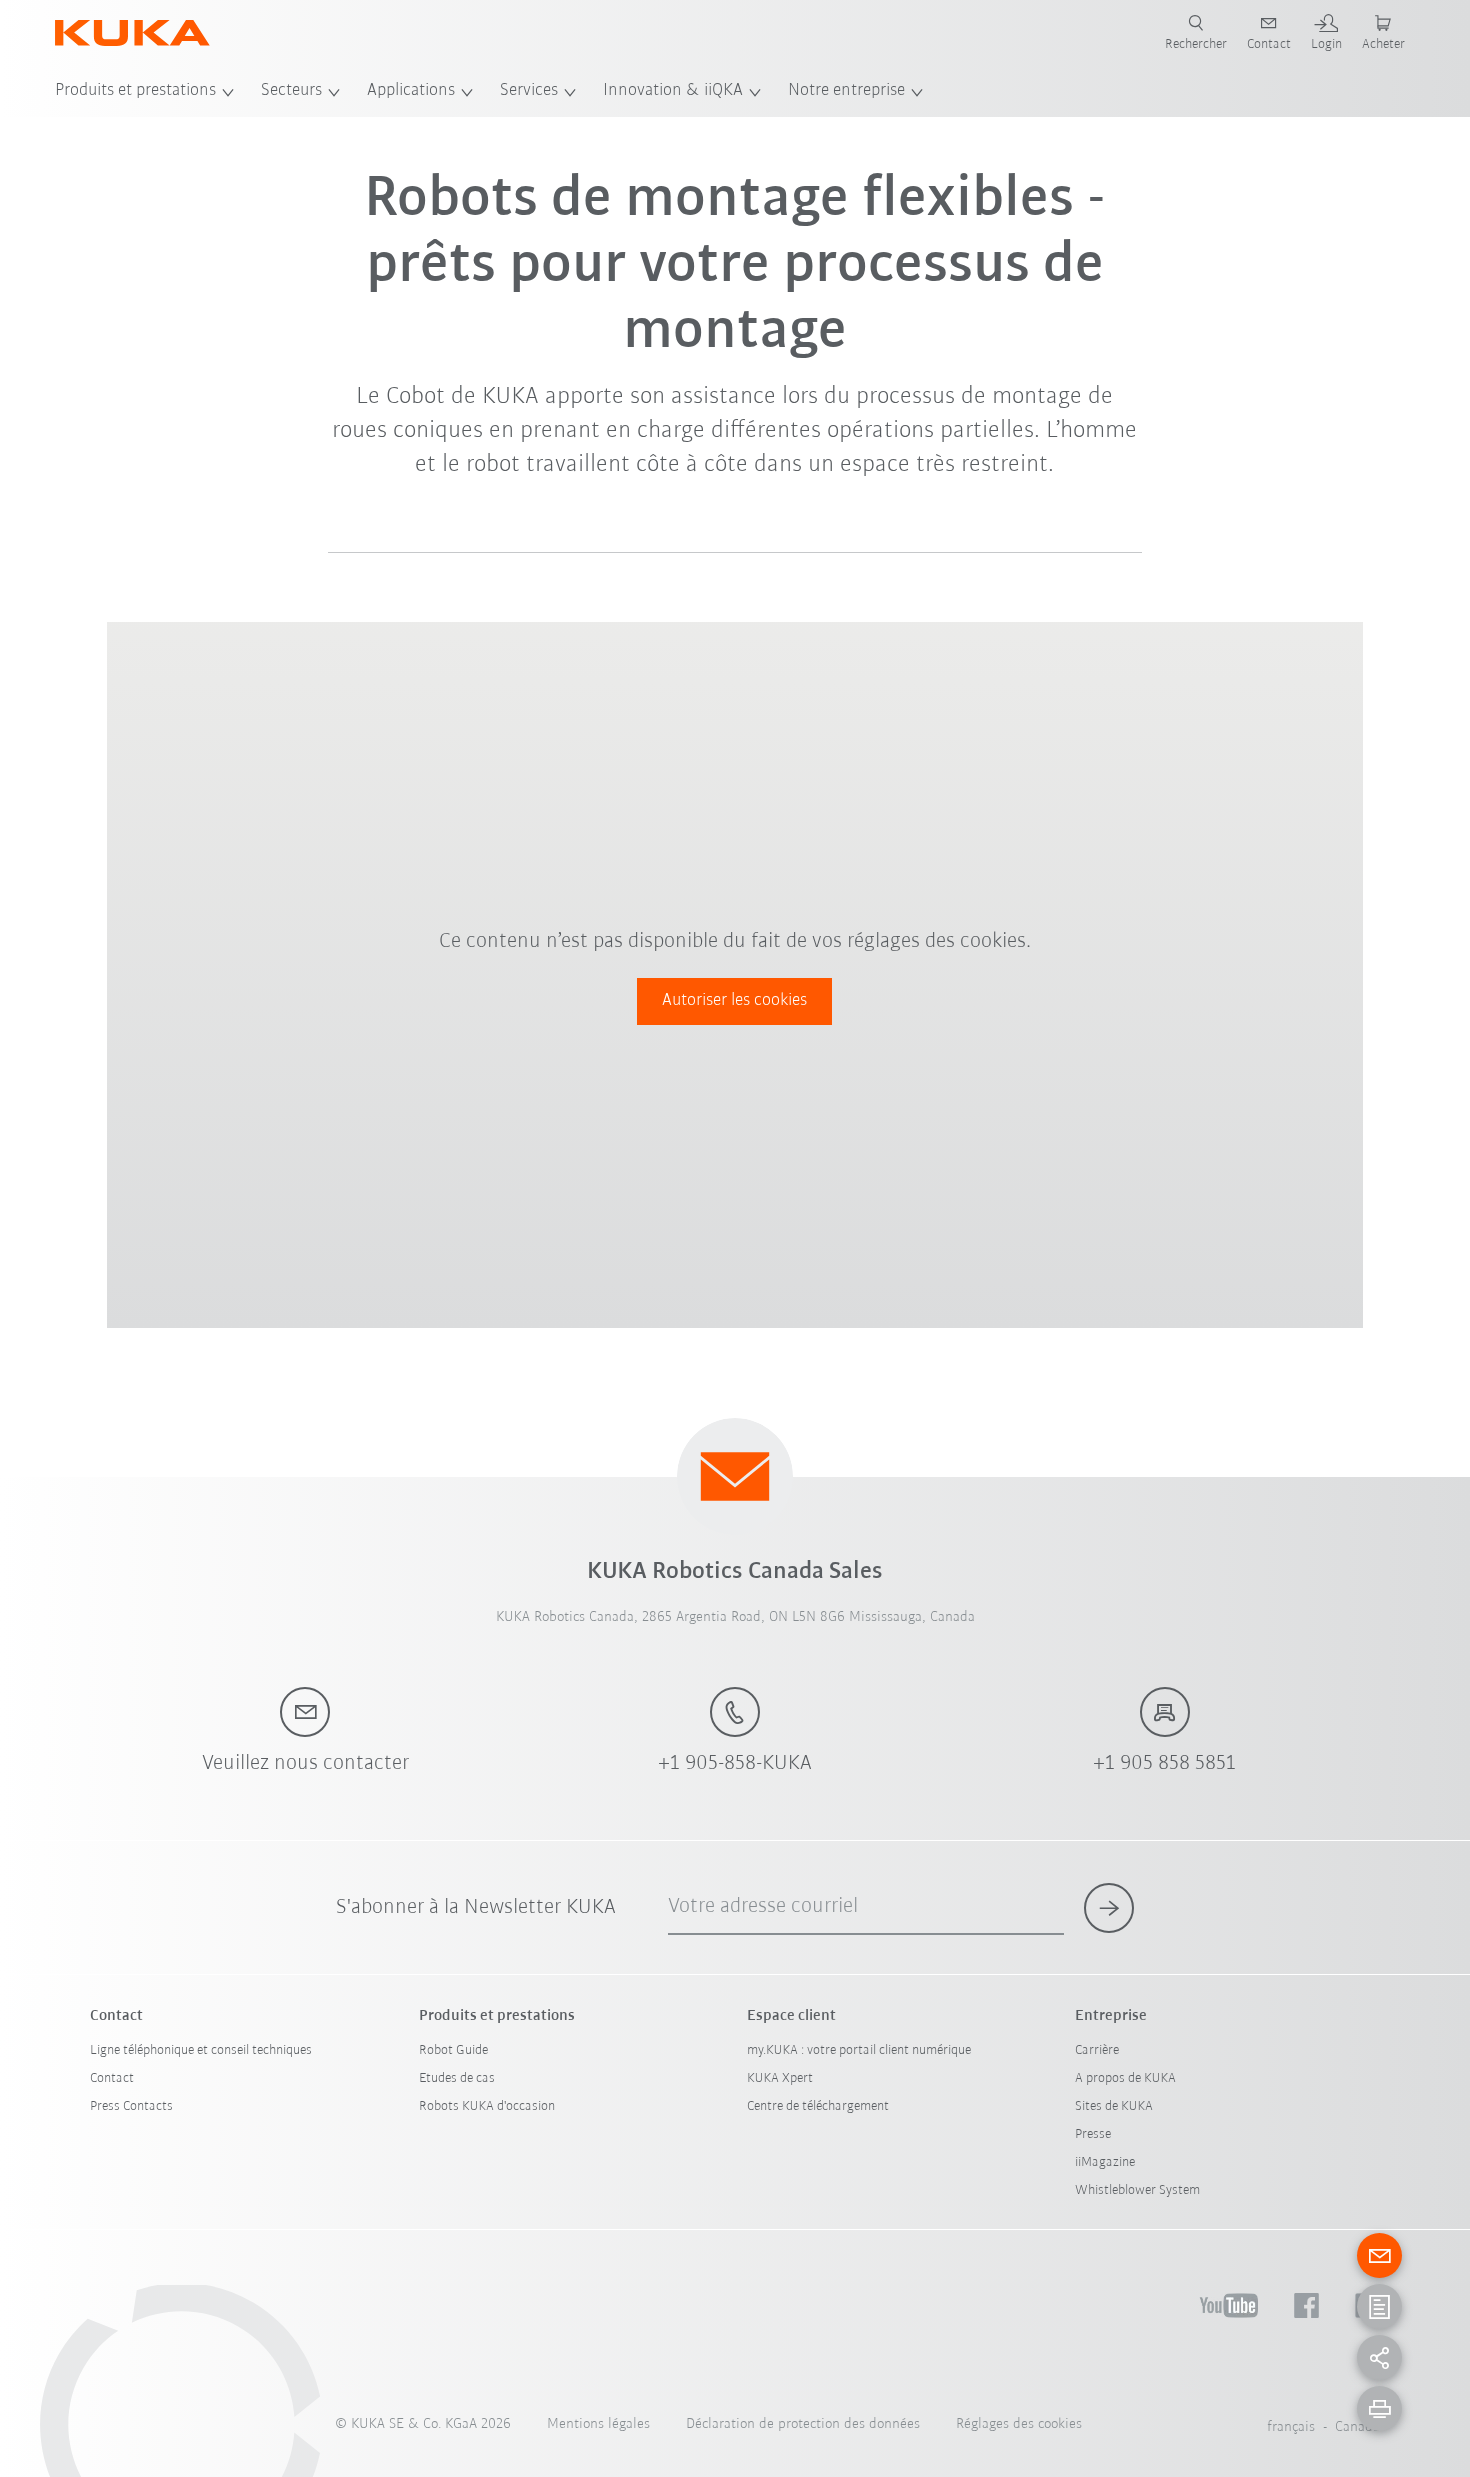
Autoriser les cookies (734, 1001)
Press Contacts (131, 2106)
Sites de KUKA (1114, 2106)
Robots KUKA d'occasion (487, 2106)
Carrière (1097, 2050)
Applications (411, 91)
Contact (112, 2078)
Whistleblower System (1137, 2190)
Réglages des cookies (1019, 2424)
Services (529, 91)
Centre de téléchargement (818, 2106)
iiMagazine (1105, 2162)
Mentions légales (598, 2424)
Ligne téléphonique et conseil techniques (201, 2050)
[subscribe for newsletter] (1109, 1908)
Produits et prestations (135, 91)
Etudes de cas (457, 2078)
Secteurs (291, 91)
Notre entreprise (846, 91)
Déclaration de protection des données (803, 2424)
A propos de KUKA (1125, 2078)
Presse (1093, 2134)
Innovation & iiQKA (673, 91)
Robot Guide (453, 2050)
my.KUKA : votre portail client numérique (859, 2050)
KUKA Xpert (780, 2078)
